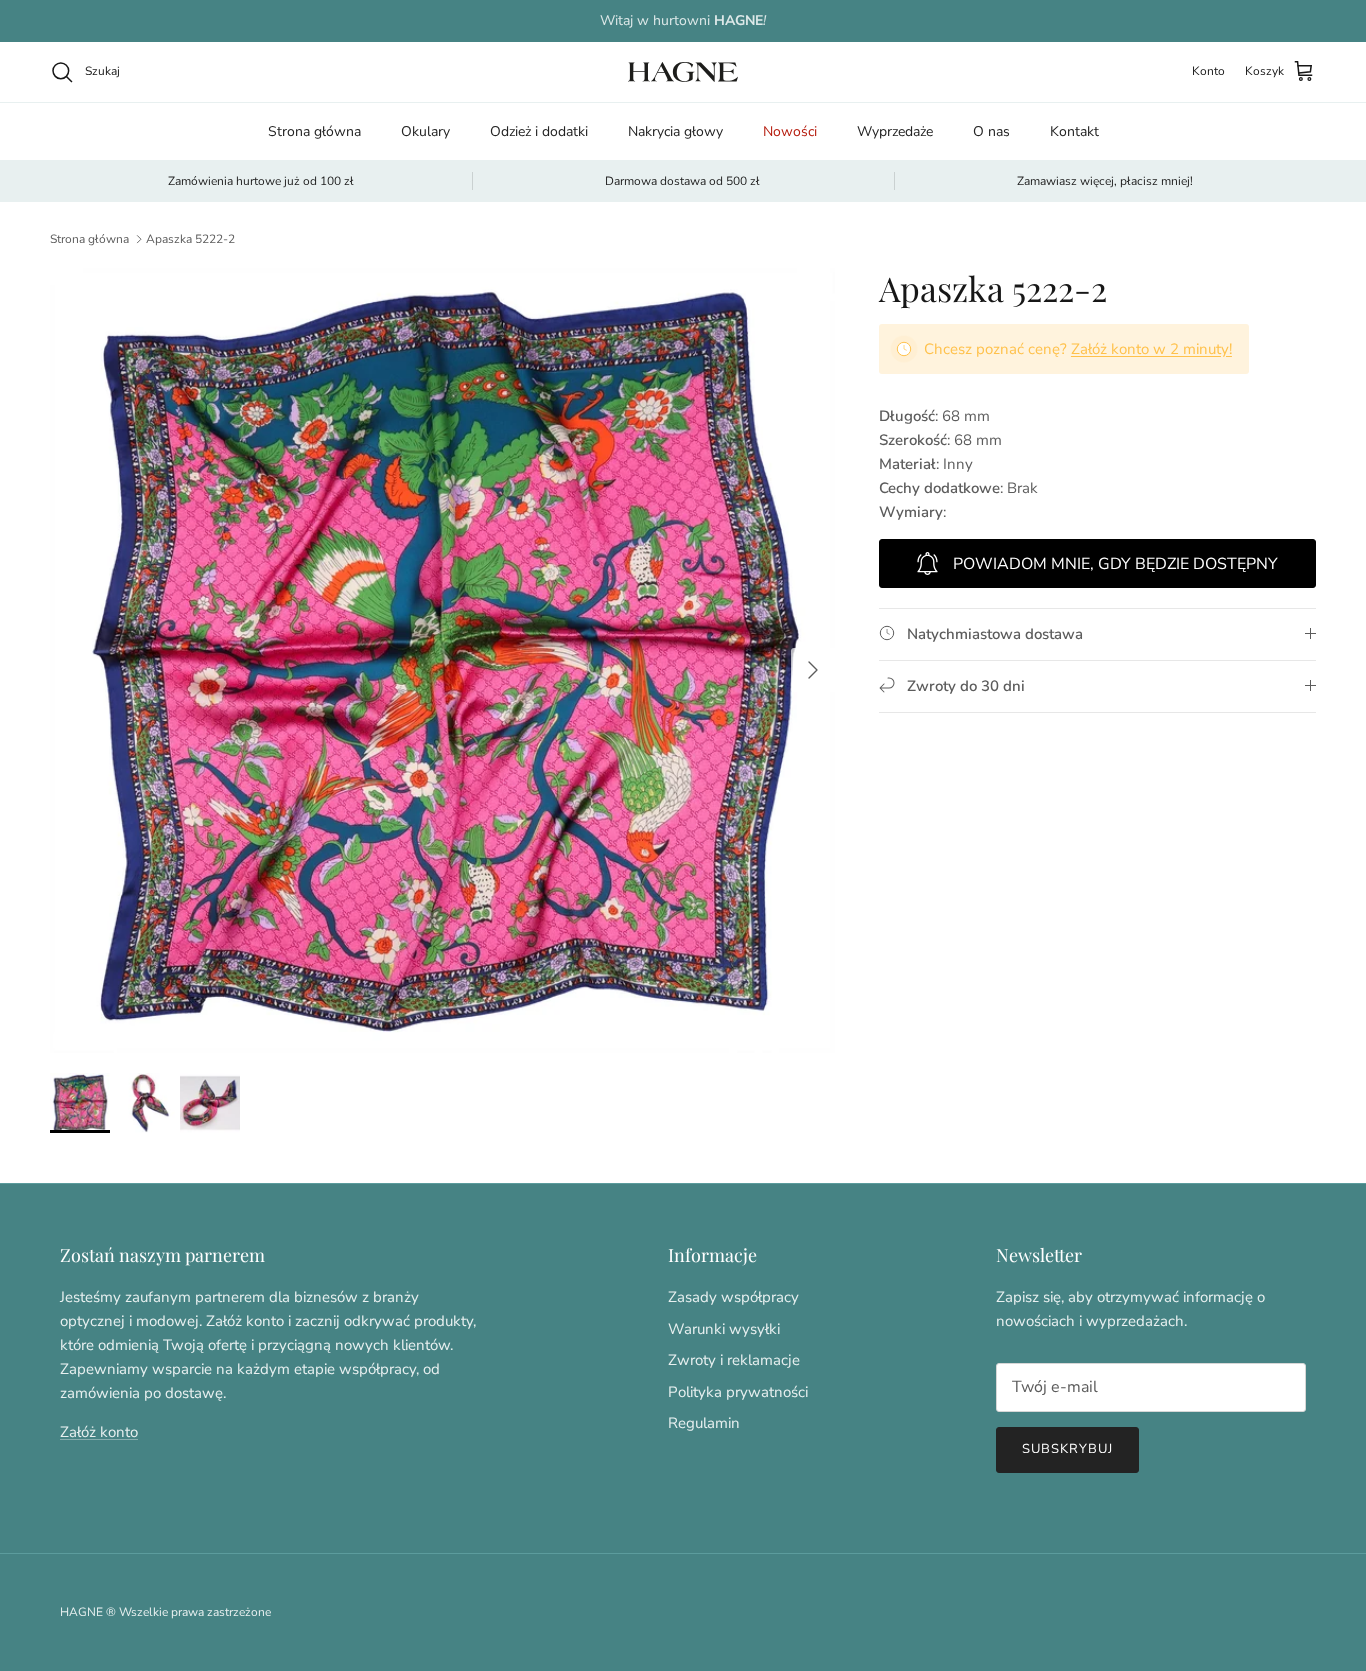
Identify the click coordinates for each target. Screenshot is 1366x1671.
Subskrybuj (1067, 1449)
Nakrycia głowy (675, 131)
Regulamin (704, 1423)
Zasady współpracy (733, 1297)
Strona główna (314, 131)
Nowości (790, 131)
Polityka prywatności (738, 1392)
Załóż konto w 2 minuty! (1151, 349)
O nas (991, 131)
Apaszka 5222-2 (190, 239)
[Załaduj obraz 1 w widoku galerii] (442, 660)
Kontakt (1074, 131)
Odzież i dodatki (539, 131)
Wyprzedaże (895, 131)
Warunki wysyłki (724, 1329)
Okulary (425, 131)
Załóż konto (99, 1432)
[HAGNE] (683, 72)
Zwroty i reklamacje (734, 1360)
